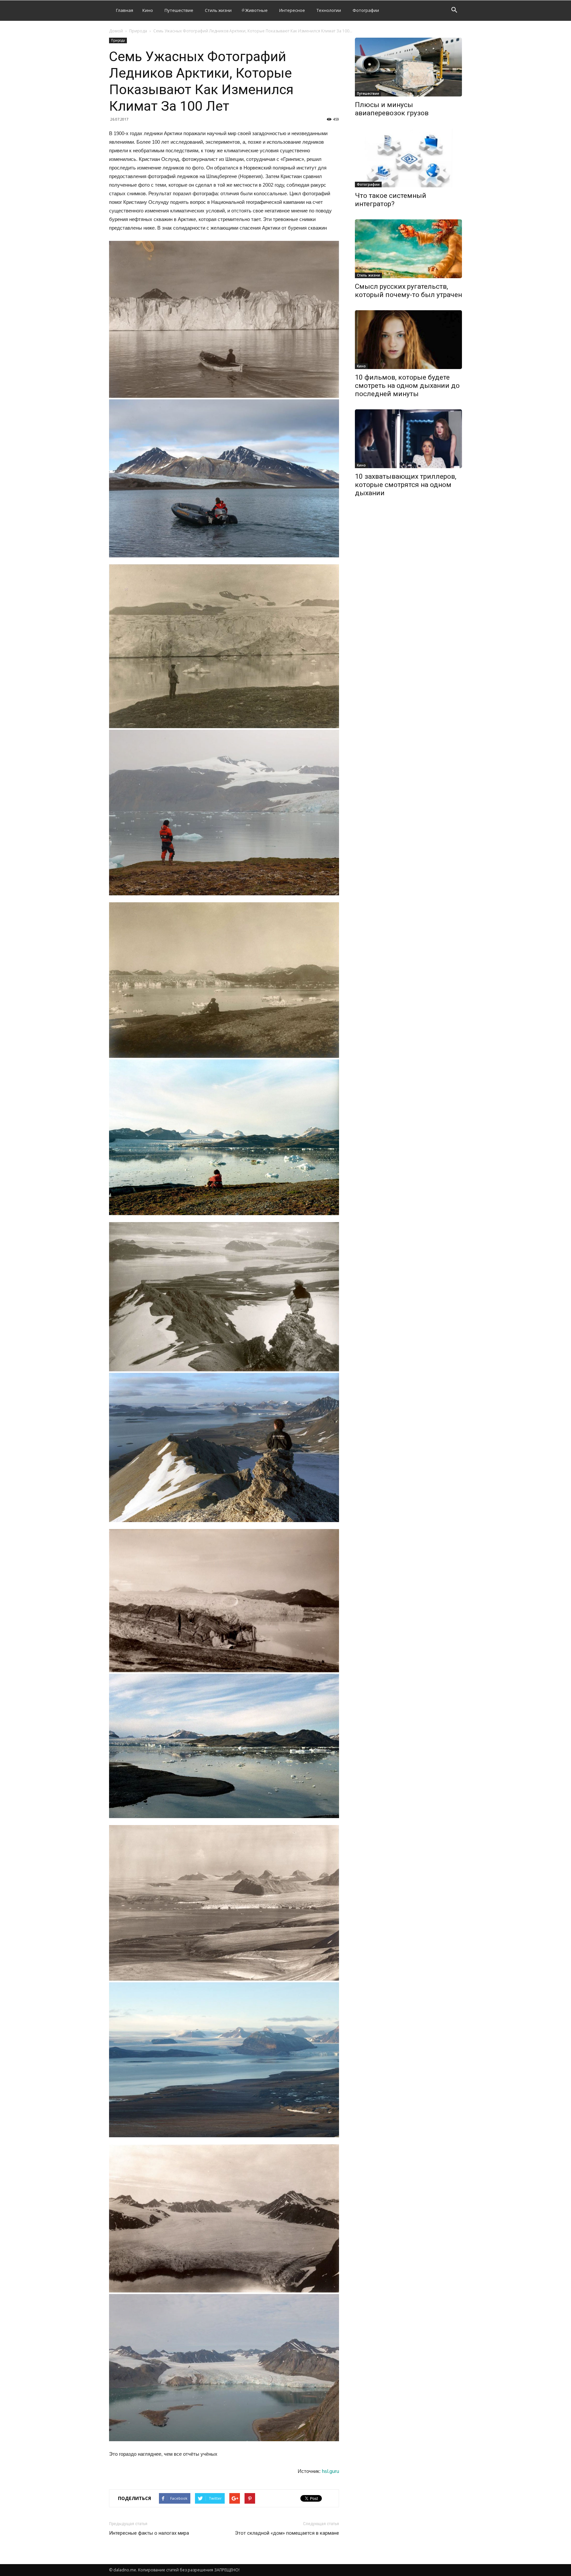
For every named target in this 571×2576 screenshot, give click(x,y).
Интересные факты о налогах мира (149, 2533)
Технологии (329, 10)
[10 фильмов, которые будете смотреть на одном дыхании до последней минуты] (408, 340)
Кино (148, 10)
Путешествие (179, 10)
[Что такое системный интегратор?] (408, 158)
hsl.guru (330, 2471)
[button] (454, 11)
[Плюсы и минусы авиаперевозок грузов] (408, 67)
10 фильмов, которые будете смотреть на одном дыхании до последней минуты (407, 386)
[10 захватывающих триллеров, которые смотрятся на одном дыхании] (408, 439)
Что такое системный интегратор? (391, 200)
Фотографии (366, 10)
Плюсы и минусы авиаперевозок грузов (392, 109)
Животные (256, 10)
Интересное (292, 10)
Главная (125, 10)
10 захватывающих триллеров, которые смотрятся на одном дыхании (406, 485)
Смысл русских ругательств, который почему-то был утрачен (408, 291)
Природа (138, 31)
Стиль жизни (218, 10)
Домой (116, 31)
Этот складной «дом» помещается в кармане (287, 2533)
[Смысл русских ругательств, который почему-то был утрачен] (408, 249)
